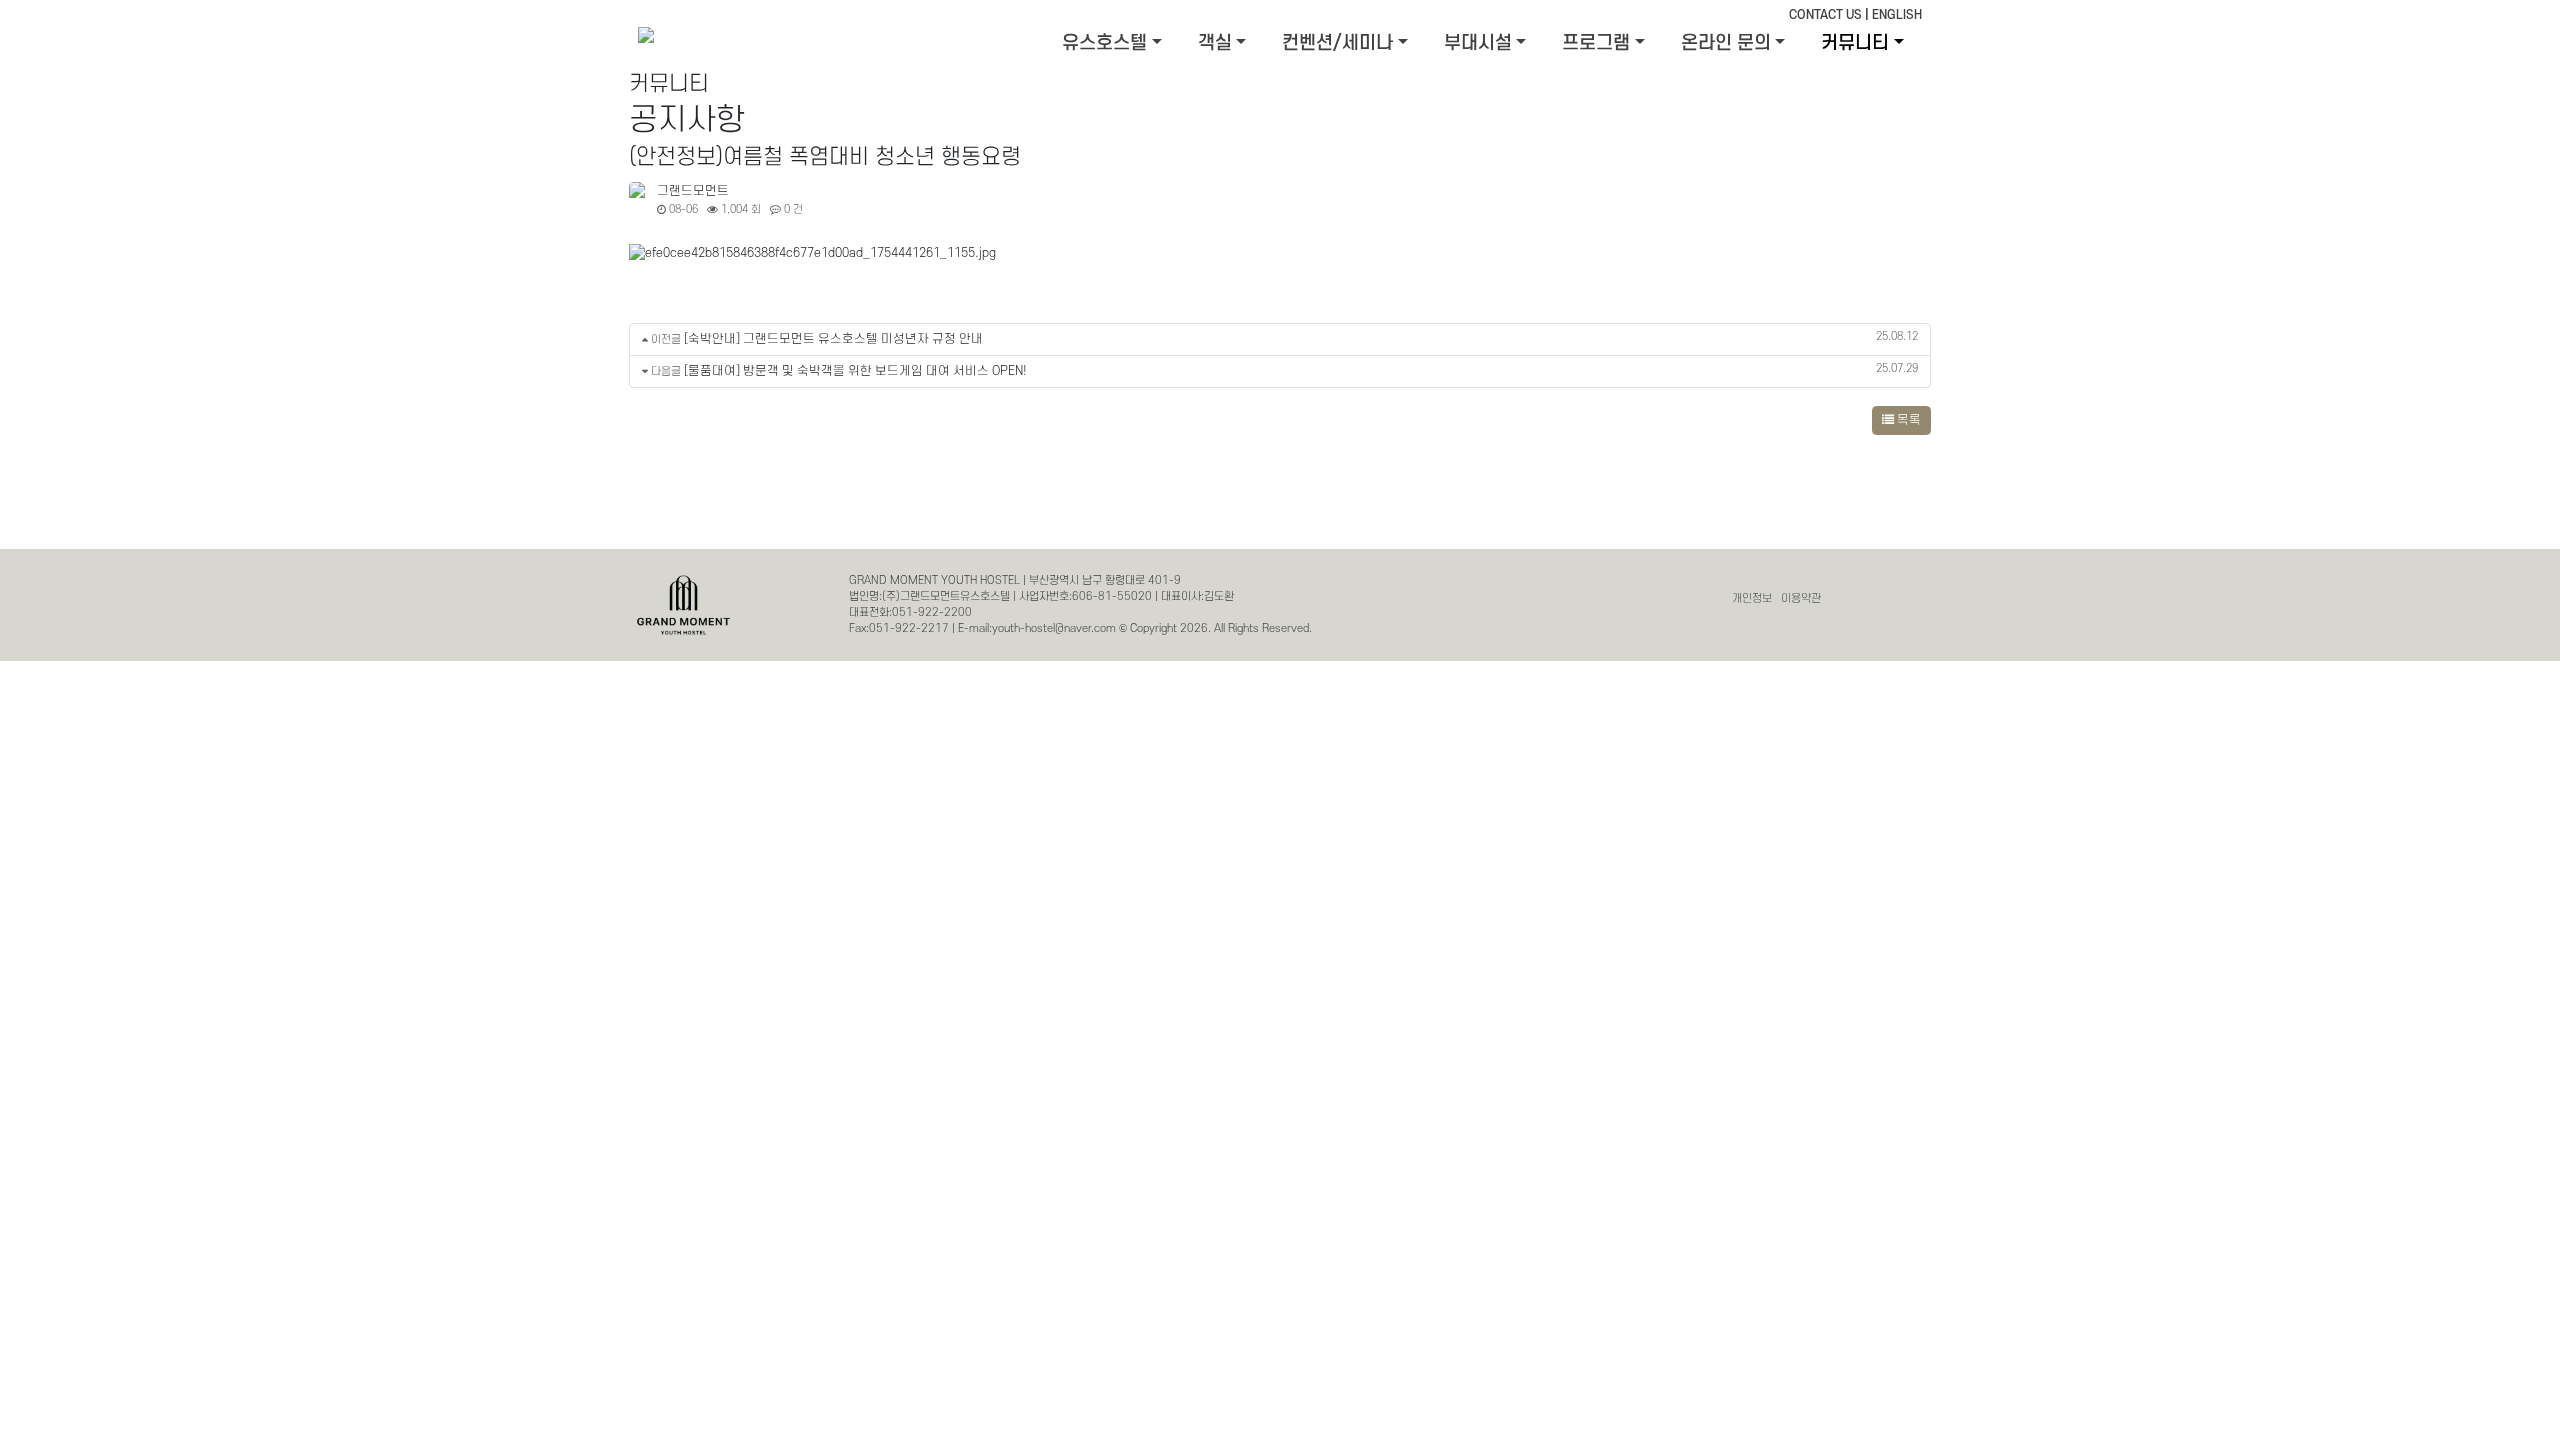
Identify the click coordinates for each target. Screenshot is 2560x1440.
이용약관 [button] (1801, 598)
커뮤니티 (1855, 43)
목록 (1907, 420)
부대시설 (1478, 43)
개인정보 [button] (1752, 598)
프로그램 (1596, 43)
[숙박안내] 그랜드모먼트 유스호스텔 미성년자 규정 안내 (833, 339)
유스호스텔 (1104, 43)
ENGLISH (1897, 15)
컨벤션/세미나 (1337, 43)
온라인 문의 (1726, 43)
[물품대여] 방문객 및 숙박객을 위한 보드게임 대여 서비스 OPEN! (855, 371)
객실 (1215, 43)
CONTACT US (1825, 15)
